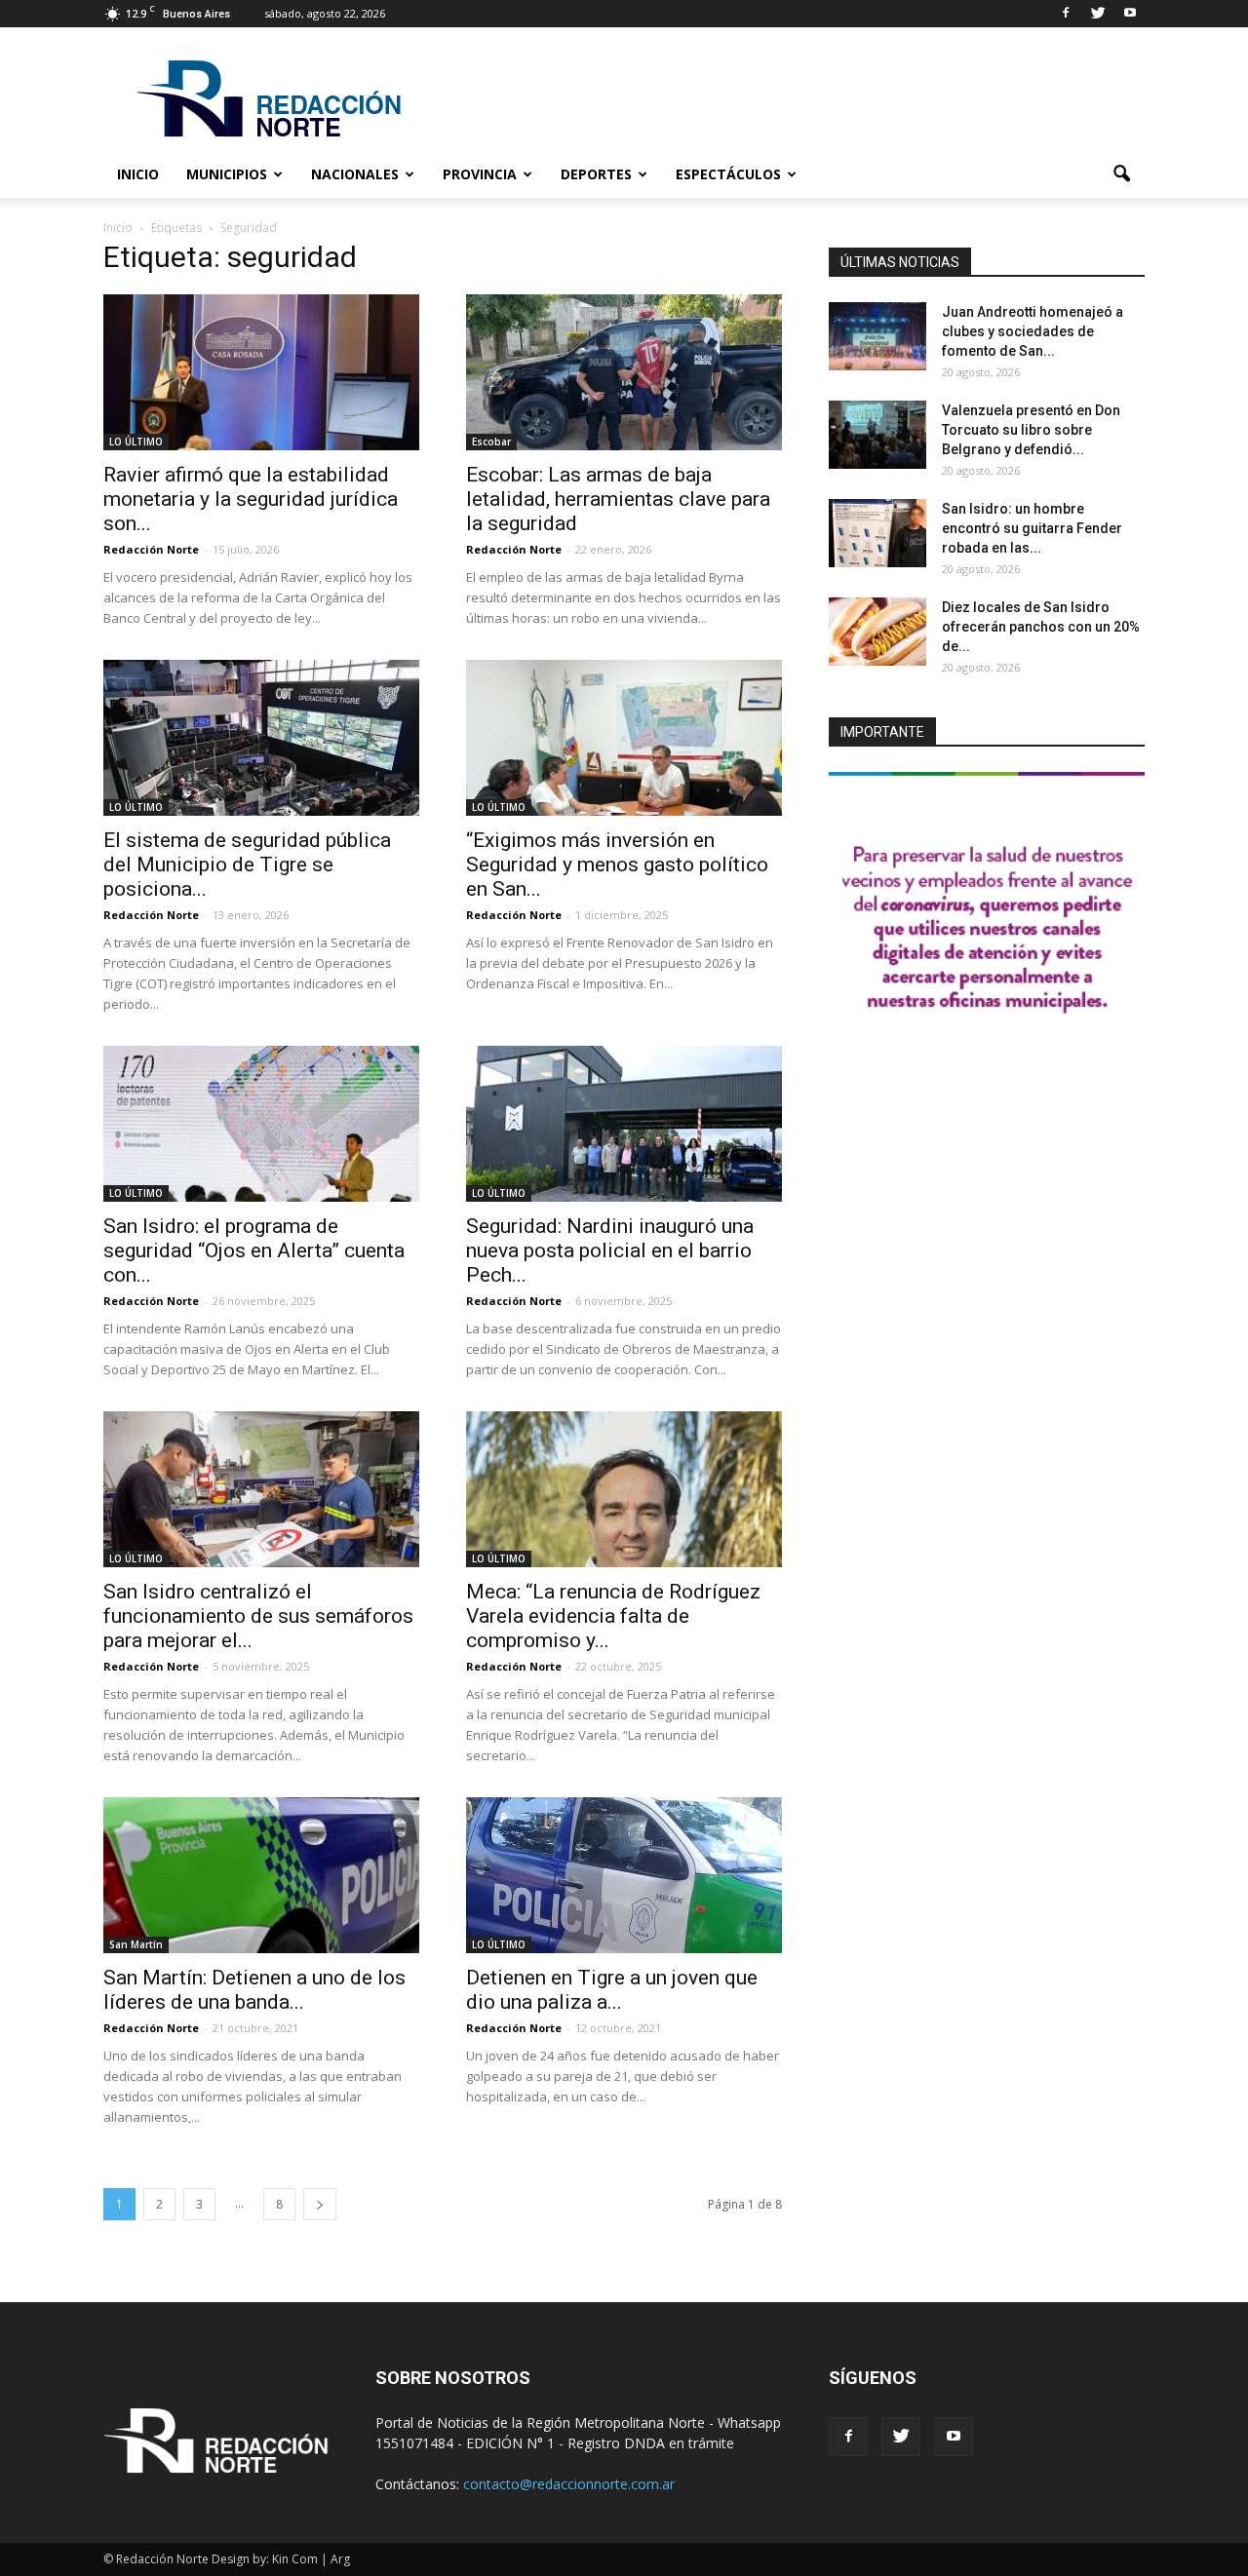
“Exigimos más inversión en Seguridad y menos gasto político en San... (617, 865)
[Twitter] (1098, 14)
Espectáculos (728, 174)
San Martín (136, 1944)
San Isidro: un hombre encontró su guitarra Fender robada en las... (1032, 528)
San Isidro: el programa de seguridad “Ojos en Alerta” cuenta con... (254, 1250)
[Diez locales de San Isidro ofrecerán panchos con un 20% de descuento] (877, 632)
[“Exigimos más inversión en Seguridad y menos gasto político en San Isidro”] (624, 738)
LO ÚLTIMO (136, 442)
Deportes (596, 174)
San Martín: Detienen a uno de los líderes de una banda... (254, 1990)
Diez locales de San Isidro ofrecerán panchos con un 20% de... (1041, 627)
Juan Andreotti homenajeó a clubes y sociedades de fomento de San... (1033, 331)
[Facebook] (1066, 14)
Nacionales (355, 174)
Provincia (480, 174)
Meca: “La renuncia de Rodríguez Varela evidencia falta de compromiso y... (613, 1616)
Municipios (227, 174)
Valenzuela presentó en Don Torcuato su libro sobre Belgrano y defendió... (1031, 430)
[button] (1121, 174)
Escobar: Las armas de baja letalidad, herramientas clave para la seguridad (618, 499)
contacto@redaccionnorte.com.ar (569, 2484)
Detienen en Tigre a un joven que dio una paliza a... (612, 1990)
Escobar (491, 442)
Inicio (138, 174)
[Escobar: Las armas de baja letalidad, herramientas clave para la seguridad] (624, 372)
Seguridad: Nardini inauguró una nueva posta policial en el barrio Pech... (610, 1250)
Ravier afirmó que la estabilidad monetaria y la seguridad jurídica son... (251, 499)
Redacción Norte (151, 549)
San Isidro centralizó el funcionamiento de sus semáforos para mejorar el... (258, 1616)
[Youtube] (1130, 14)
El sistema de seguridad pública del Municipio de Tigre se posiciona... (247, 865)
